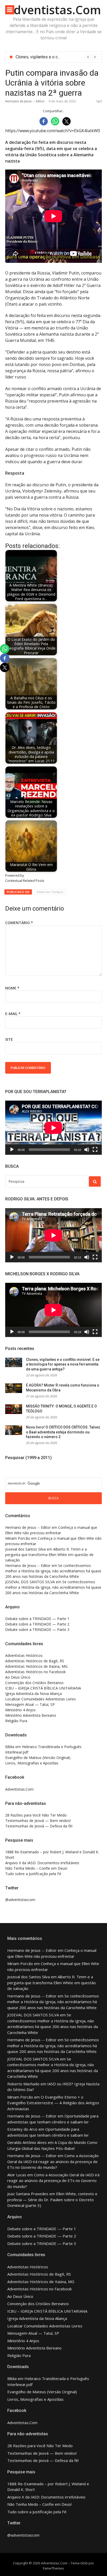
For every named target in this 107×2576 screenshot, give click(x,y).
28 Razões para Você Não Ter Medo (36, 1815)
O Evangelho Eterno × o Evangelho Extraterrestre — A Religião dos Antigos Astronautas (53, 2103)
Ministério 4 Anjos (20, 1710)
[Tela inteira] (95, 1150)
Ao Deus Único (18, 1677)
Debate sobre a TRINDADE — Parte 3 (37, 1630)
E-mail (13, 1014)
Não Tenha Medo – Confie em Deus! (36, 1868)
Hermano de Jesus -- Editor (25, 101)
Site (9, 1039)
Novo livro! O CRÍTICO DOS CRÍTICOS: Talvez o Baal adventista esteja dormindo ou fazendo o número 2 (63, 1432)
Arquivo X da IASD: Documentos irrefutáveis (42, 1863)
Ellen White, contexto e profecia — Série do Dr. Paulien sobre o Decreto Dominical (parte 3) (52, 2200)
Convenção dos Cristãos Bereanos (34, 1683)
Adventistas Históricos (24, 1655)
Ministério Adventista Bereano (31, 1715)
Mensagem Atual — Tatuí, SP (30, 1704)
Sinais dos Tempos (50, 892)
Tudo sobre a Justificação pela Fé (33, 1874)
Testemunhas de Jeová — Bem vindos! (38, 1821)
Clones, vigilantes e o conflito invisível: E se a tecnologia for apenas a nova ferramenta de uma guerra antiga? (63, 1364)
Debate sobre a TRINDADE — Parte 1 (37, 1619)
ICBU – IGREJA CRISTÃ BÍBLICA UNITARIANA (43, 1688)
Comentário (19, 923)
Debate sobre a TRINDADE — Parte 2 (37, 1624)
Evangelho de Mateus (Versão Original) (38, 1758)
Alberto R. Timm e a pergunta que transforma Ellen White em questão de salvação (49, 1555)
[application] (53, 1128)
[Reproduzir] (12, 1150)
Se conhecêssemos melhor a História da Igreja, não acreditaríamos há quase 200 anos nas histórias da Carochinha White (53, 1571)
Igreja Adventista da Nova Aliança (34, 1694)
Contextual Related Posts (25, 881)
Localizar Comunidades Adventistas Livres (41, 1699)
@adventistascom (20, 1900)
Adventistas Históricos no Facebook (35, 1672)
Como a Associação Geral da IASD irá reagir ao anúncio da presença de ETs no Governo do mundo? (53, 2161)
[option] (57, 57)
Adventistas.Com (53, 10)
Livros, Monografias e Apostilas (32, 1763)
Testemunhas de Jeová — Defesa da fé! (39, 1826)
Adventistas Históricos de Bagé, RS (35, 1661)
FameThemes (53, 2568)
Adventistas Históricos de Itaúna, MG (36, 1666)
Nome (12, 988)
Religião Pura (16, 1721)
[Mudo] (87, 1150)
